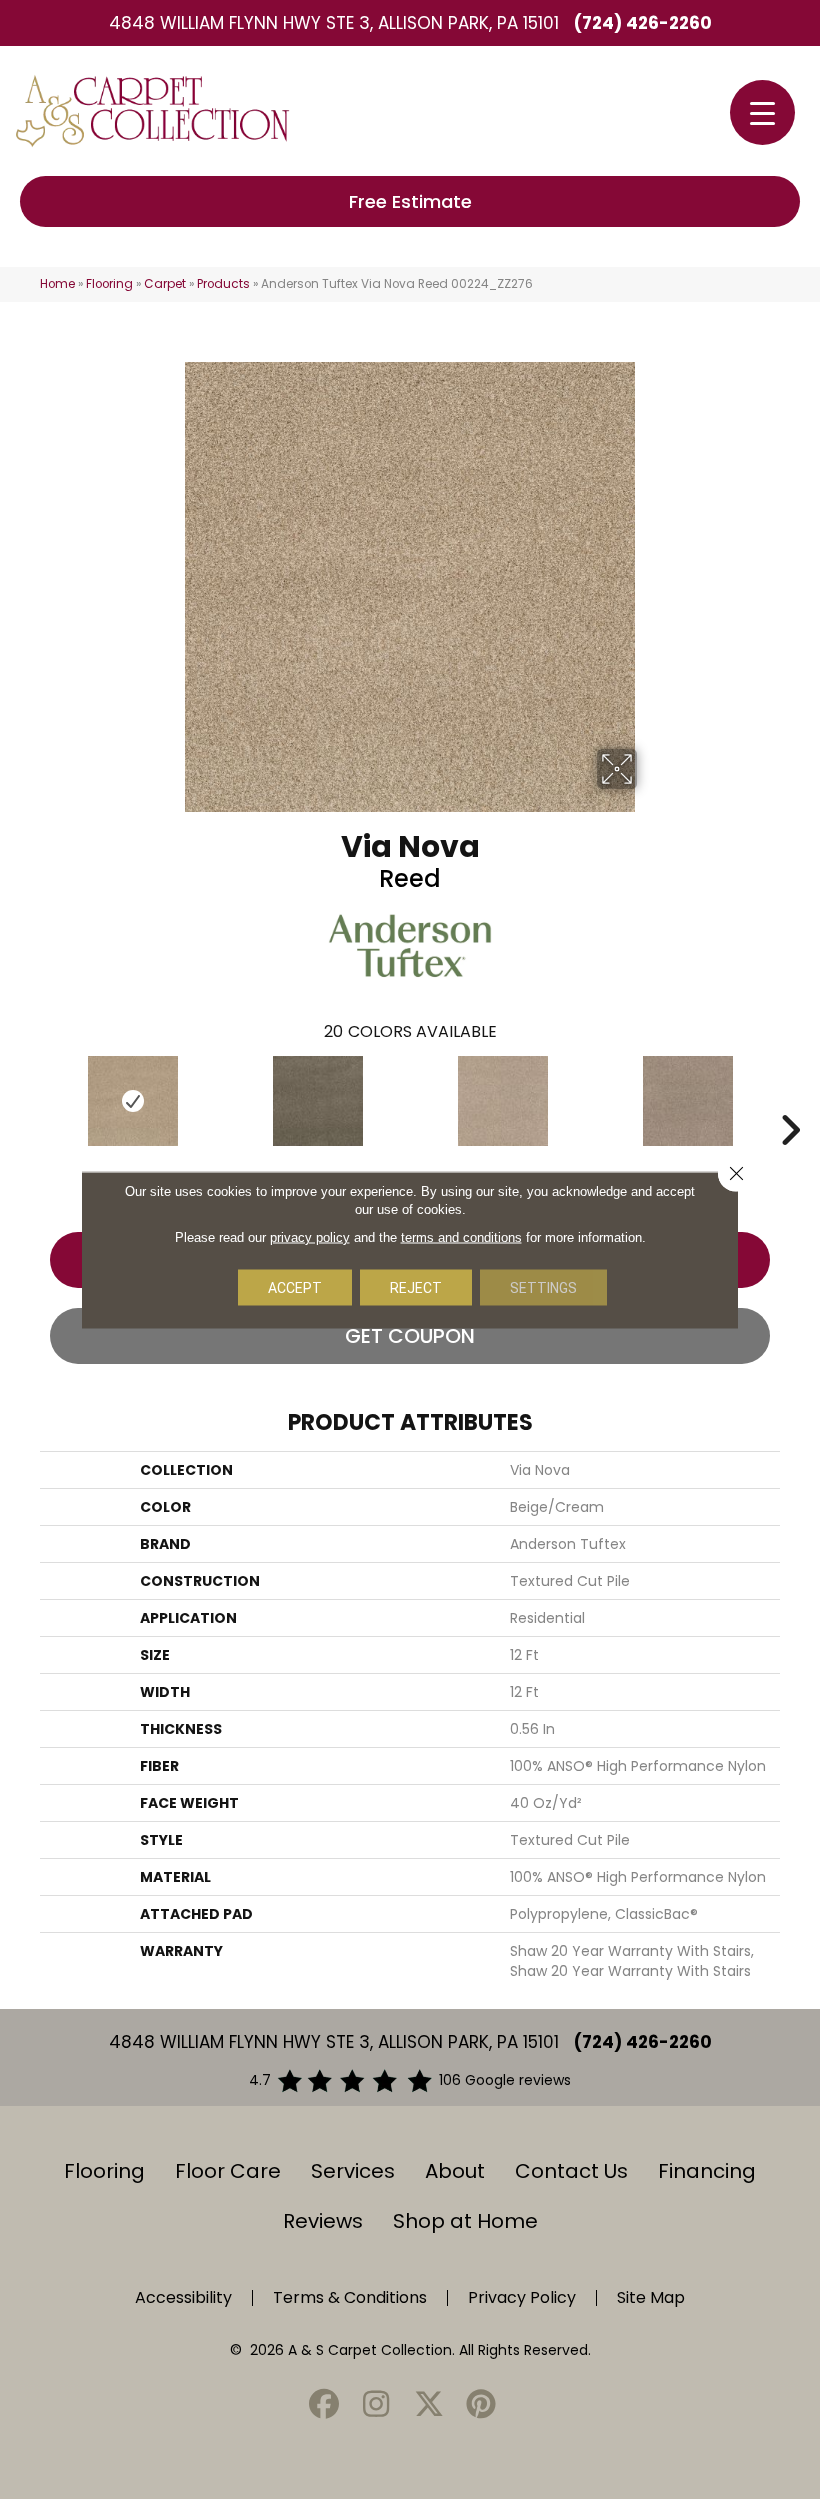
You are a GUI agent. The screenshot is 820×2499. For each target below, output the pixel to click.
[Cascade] (687, 1101)
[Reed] (132, 1101)
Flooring (109, 284)
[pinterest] (482, 2405)
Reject (416, 1287)
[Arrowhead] (317, 1101)
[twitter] (429, 2405)
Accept (295, 1287)
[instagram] (377, 2405)
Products (223, 284)
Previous (30, 1100)
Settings (543, 1287)
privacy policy (310, 1236)
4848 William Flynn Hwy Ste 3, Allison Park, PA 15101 (334, 23)
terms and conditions (461, 1236)
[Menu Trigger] (762, 112)
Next (790, 1100)
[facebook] (324, 2405)
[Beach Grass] (502, 1101)
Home (57, 284)
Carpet (165, 284)
